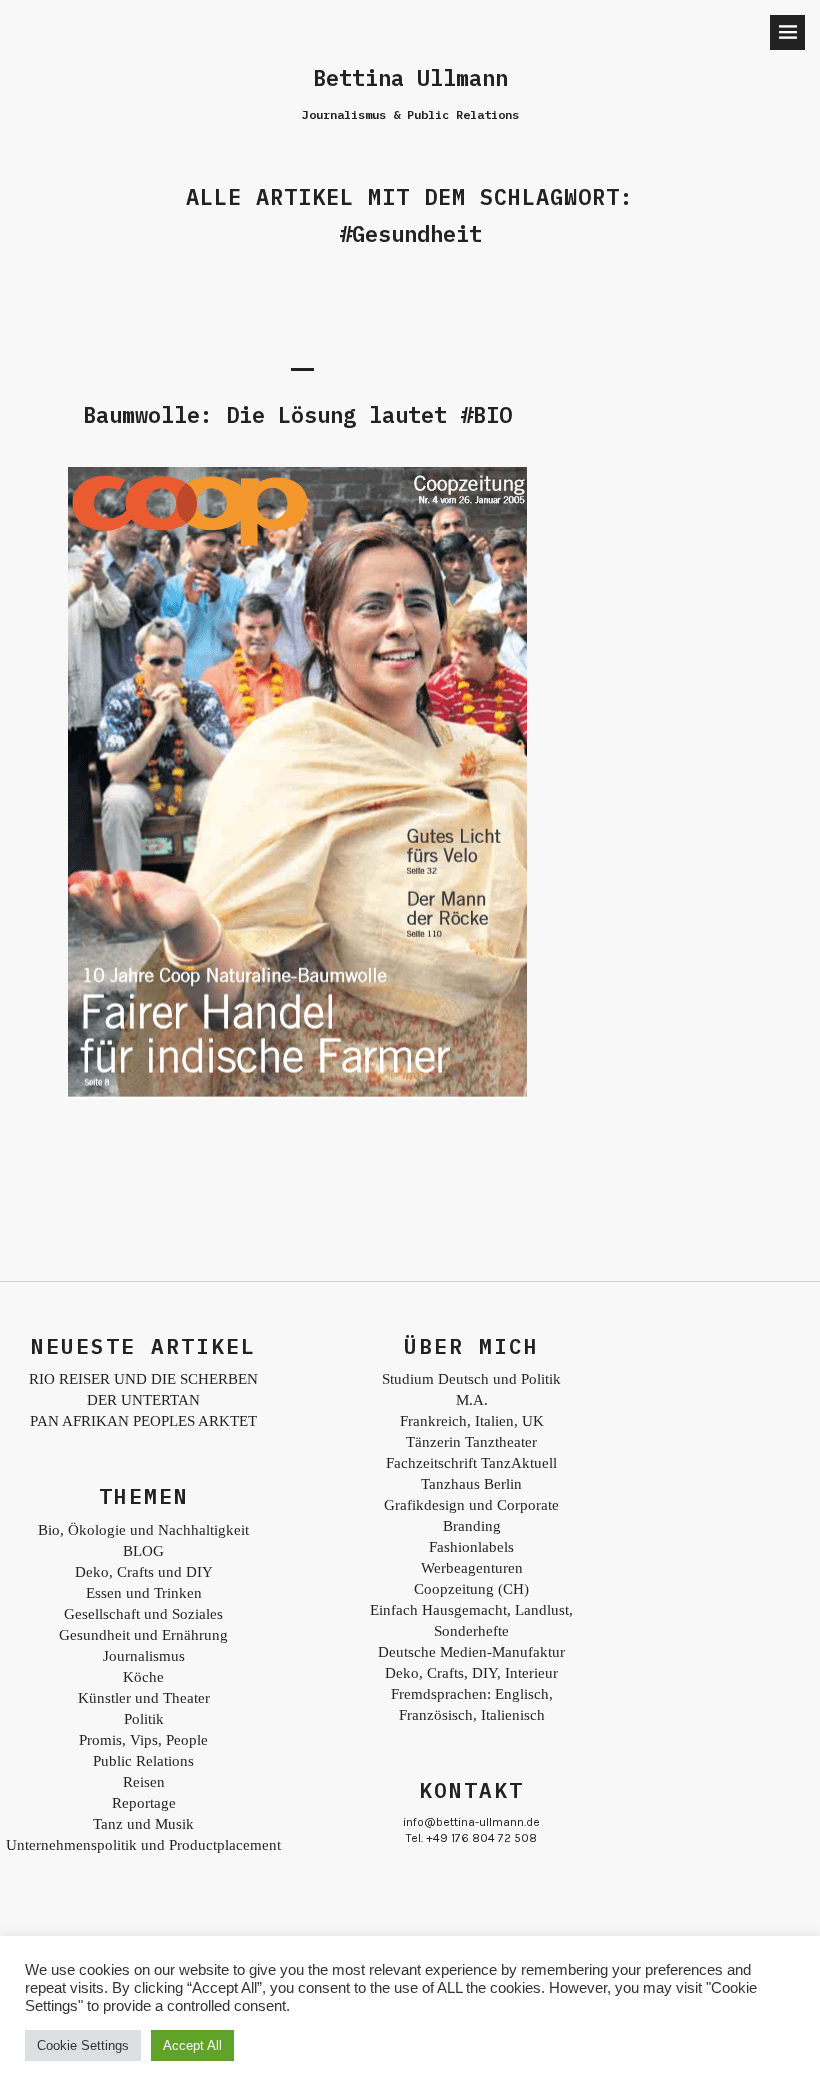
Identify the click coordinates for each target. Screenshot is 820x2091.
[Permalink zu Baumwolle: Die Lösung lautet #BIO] (297, 1093)
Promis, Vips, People (143, 1740)
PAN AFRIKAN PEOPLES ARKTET (143, 1421)
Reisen (144, 1782)
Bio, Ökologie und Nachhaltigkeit (143, 1530)
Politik (144, 1719)
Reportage (144, 1803)
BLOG (143, 1551)
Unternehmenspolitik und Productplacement (143, 1845)
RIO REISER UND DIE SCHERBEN (143, 1379)
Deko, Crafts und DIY (144, 1572)
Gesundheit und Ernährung (143, 1635)
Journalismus (144, 1656)
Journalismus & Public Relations (410, 114)
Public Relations (143, 1761)
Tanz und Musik (143, 1824)
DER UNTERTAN (143, 1400)
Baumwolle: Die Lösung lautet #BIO (297, 414)
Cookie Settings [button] (83, 2045)
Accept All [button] (192, 2045)
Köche (143, 1677)
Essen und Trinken (144, 1593)
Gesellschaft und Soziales (143, 1614)
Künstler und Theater (144, 1698)
